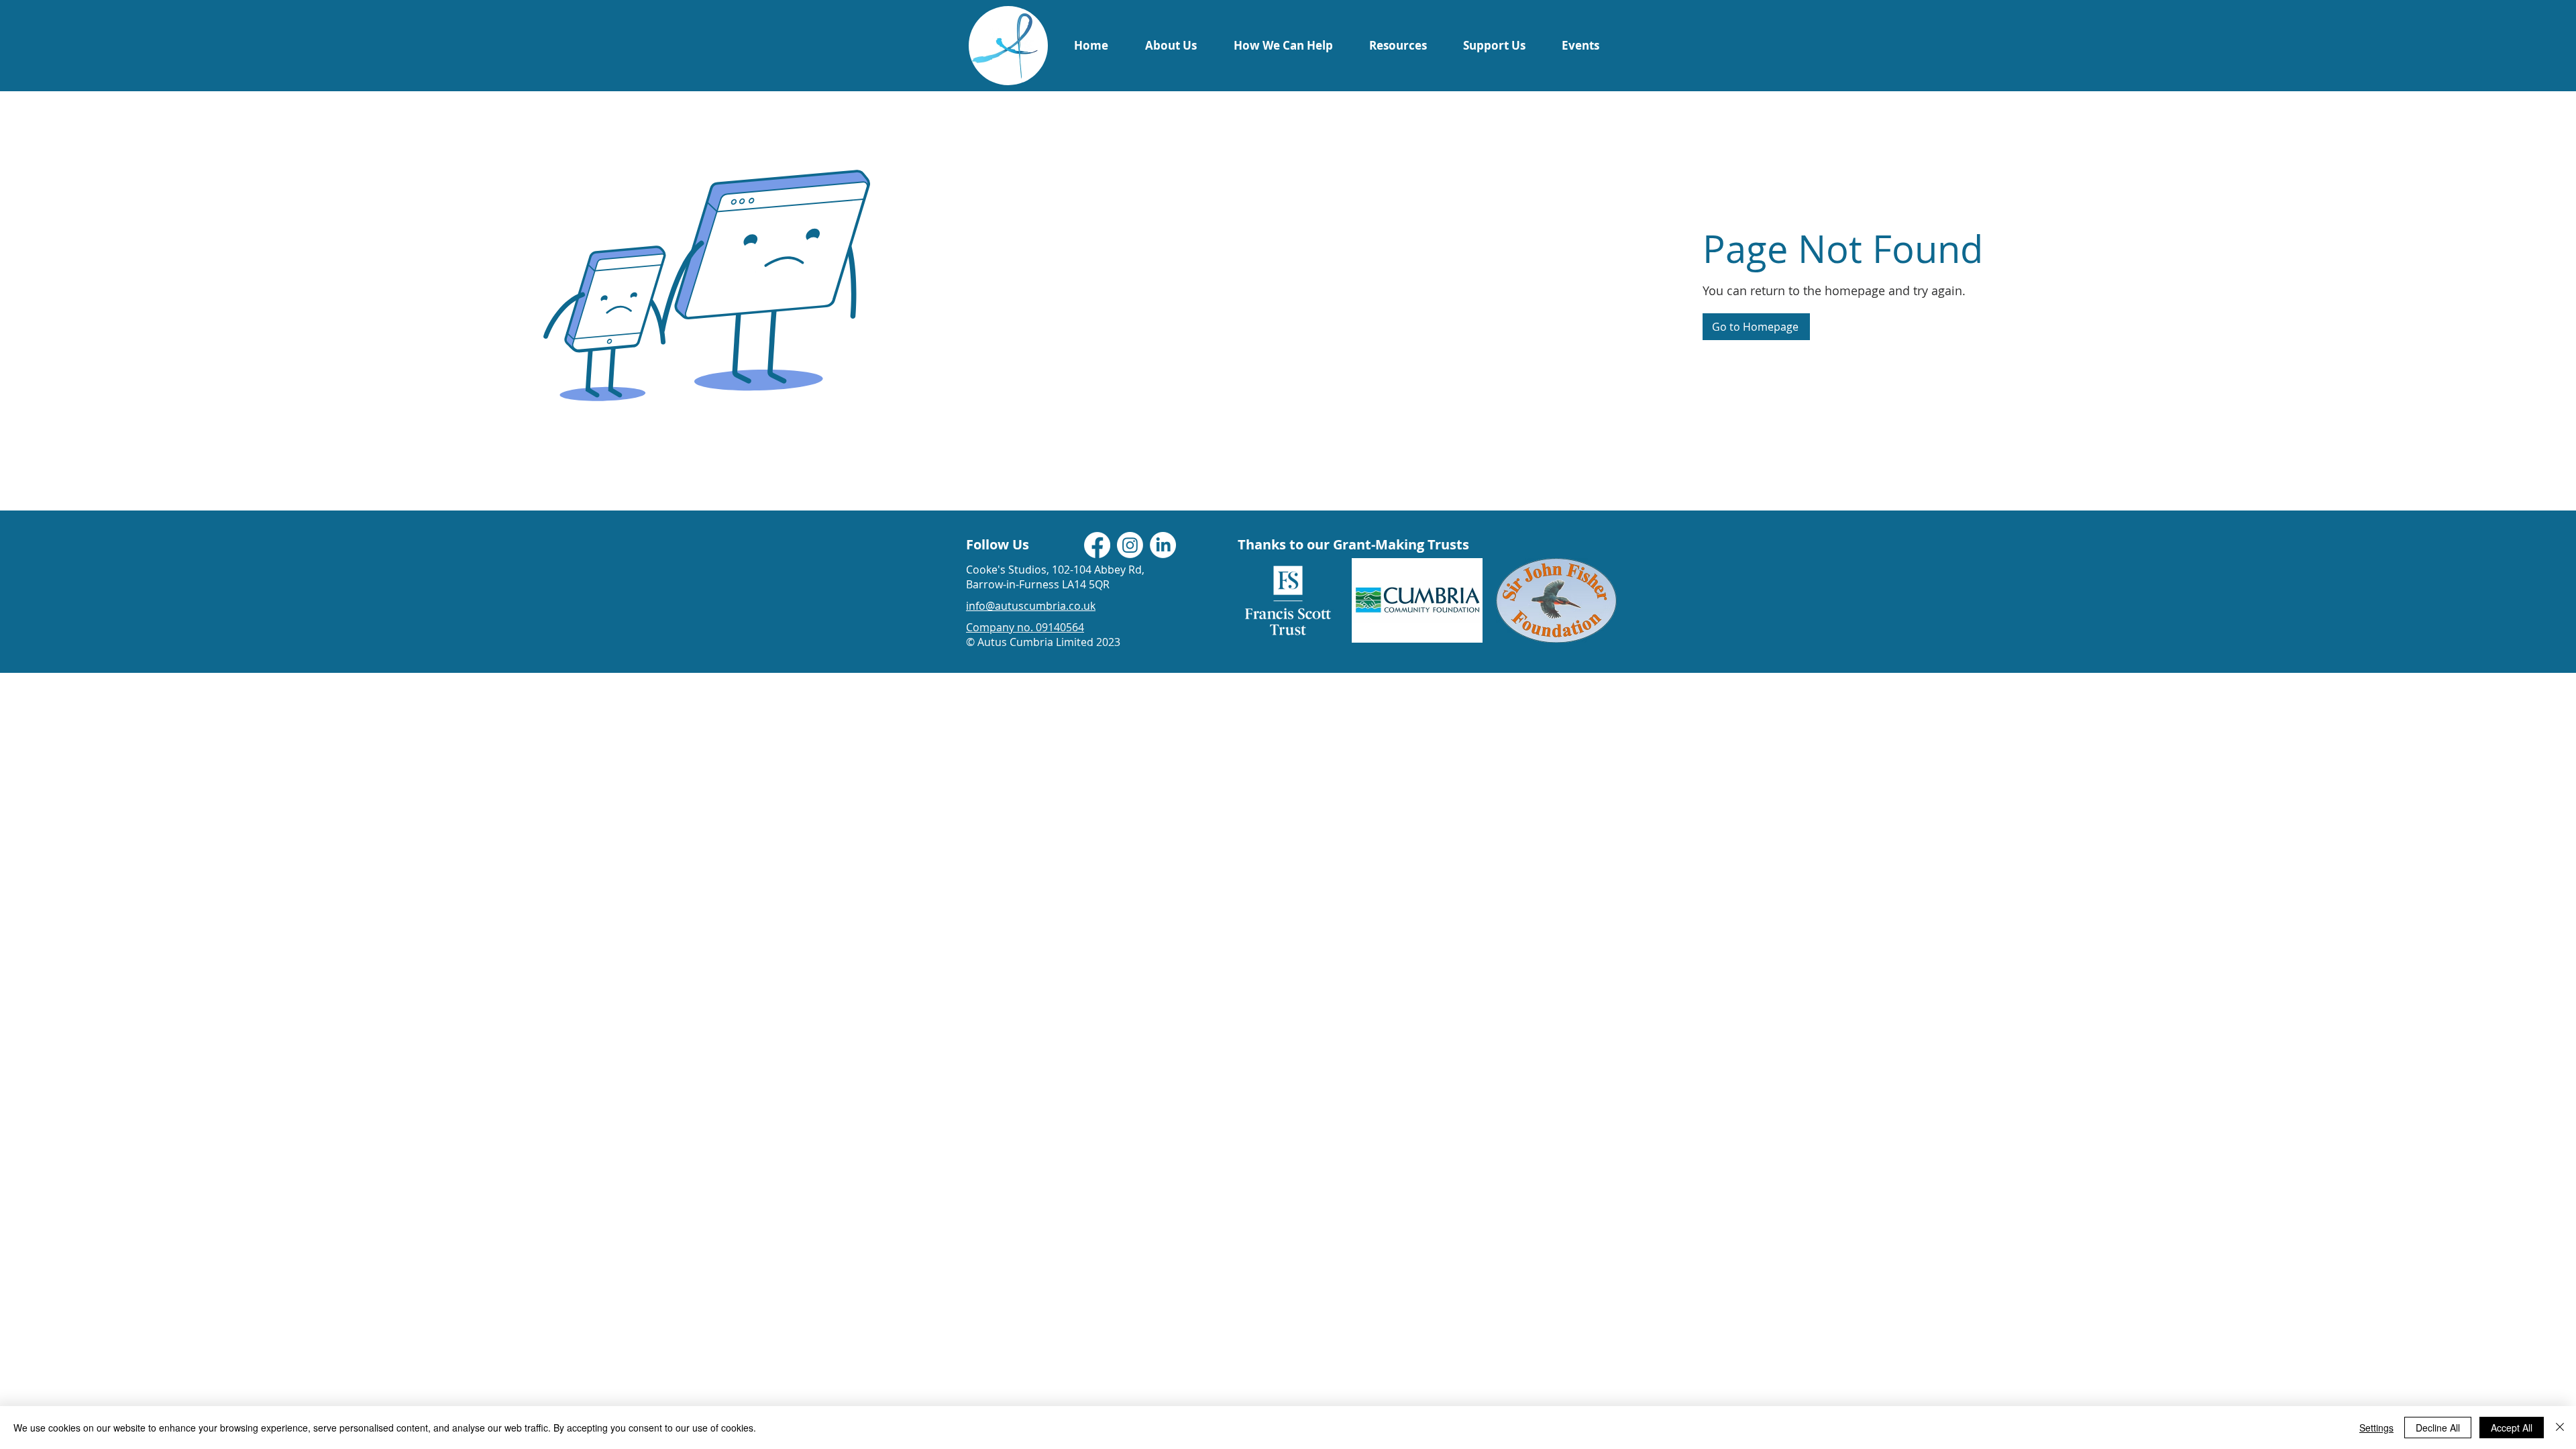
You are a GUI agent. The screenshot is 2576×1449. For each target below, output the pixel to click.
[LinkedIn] (1163, 545)
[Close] (2560, 1428)
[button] (1171, 45)
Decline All (2438, 1428)
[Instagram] (1130, 545)
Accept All (2512, 1428)
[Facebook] (1097, 545)
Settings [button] (2376, 1428)
